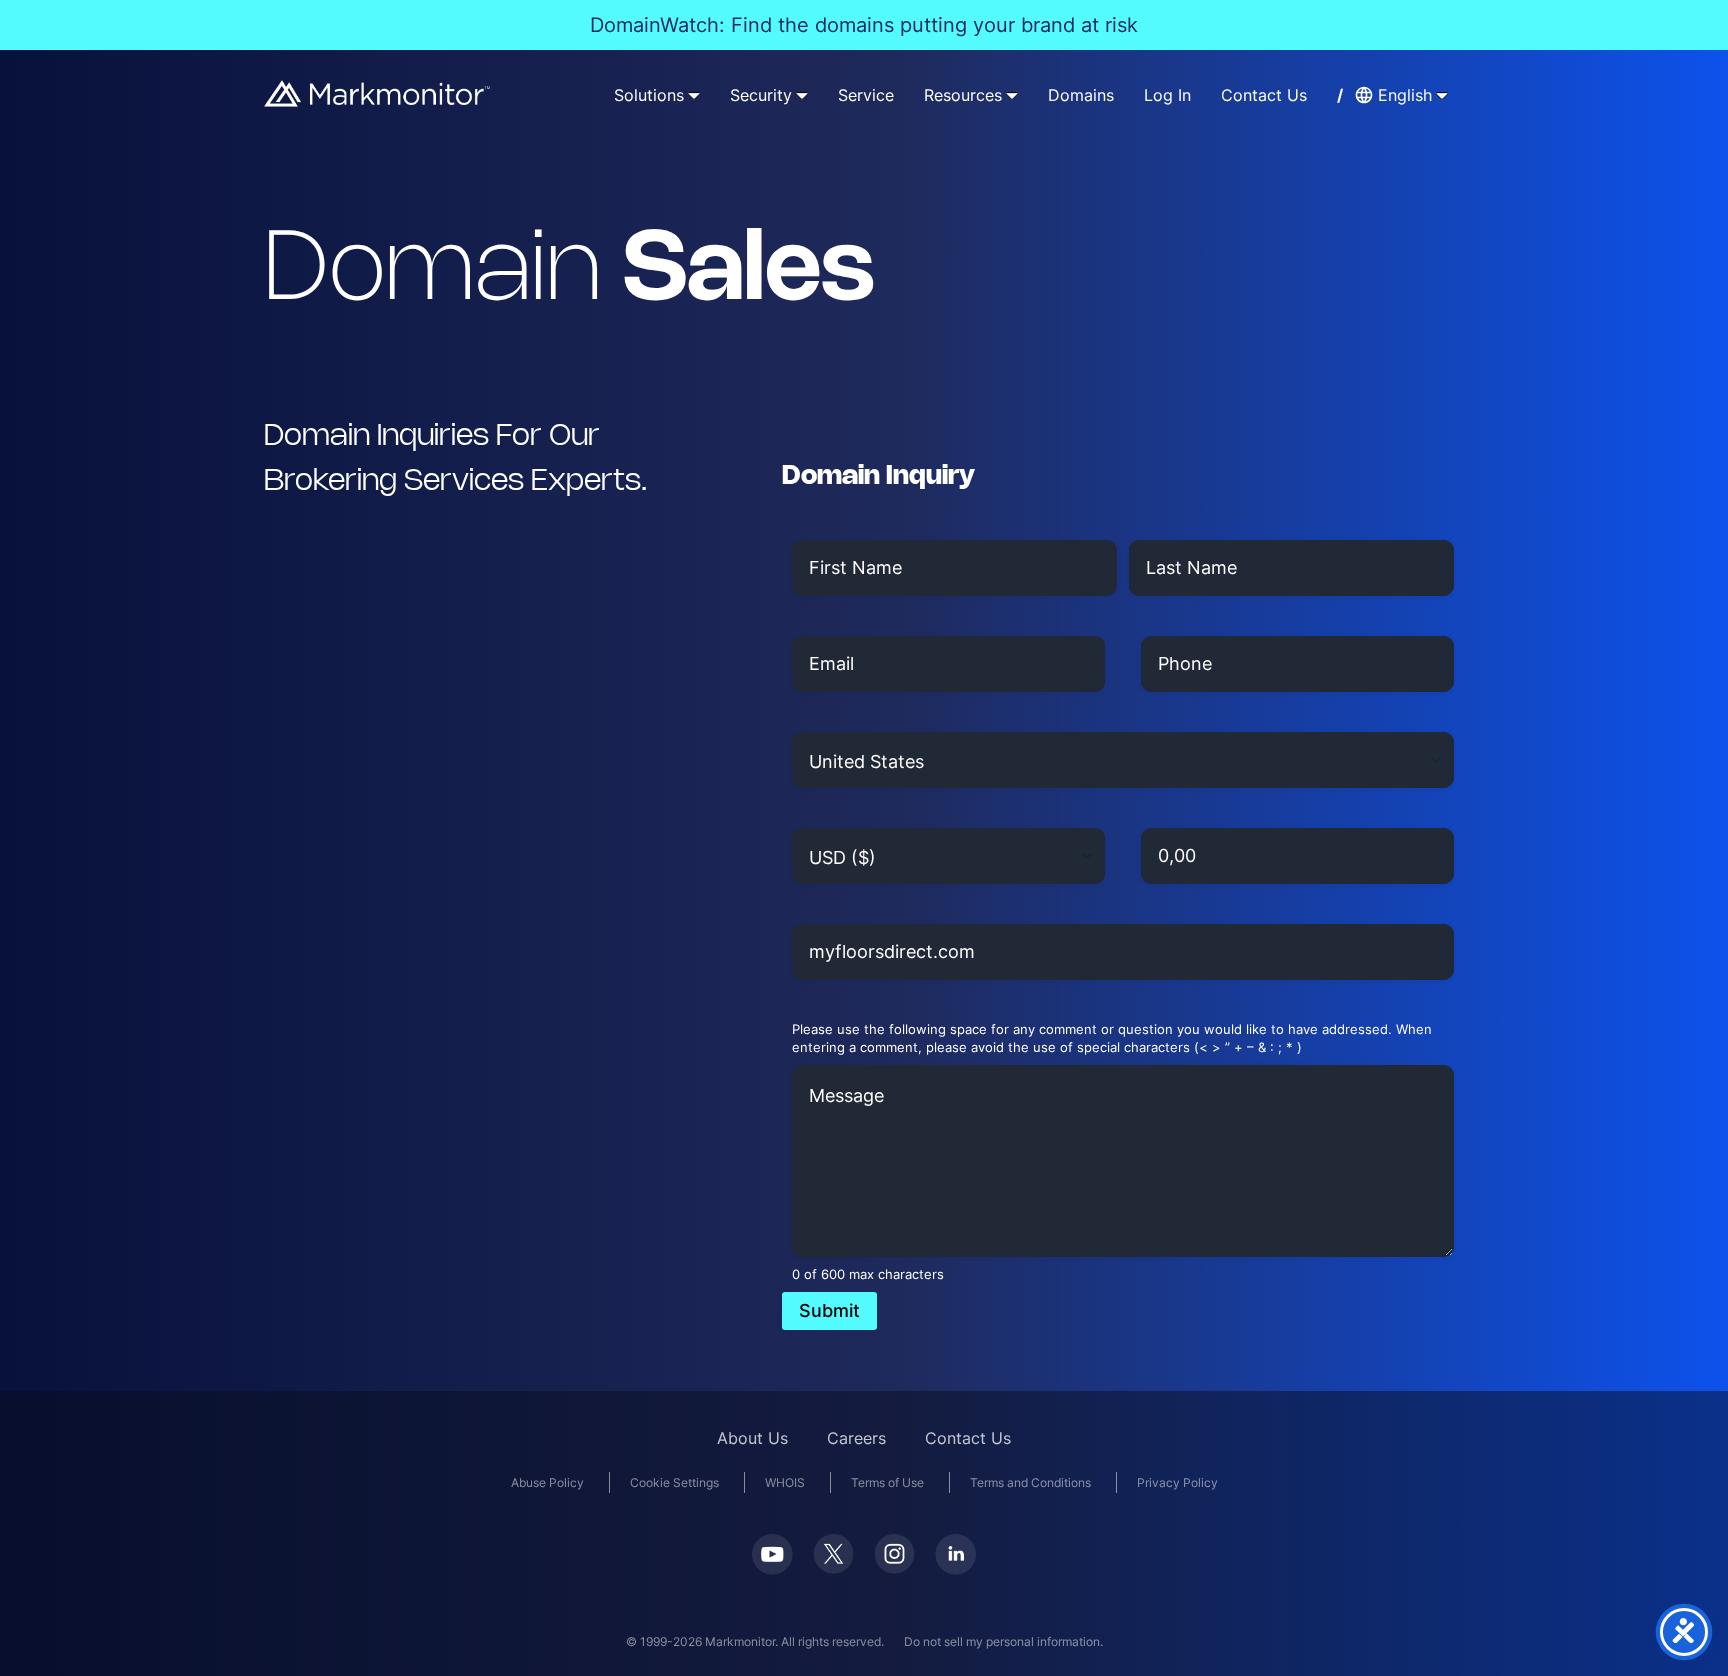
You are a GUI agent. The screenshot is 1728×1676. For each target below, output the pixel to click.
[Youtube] (772, 1568)
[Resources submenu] (1012, 95)
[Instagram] (894, 1567)
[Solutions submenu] (694, 95)
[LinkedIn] (955, 1568)
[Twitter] (833, 1567)
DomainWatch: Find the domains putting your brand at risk (864, 25)
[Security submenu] (802, 95)
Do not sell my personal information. (1003, 1641)
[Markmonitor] (378, 100)
